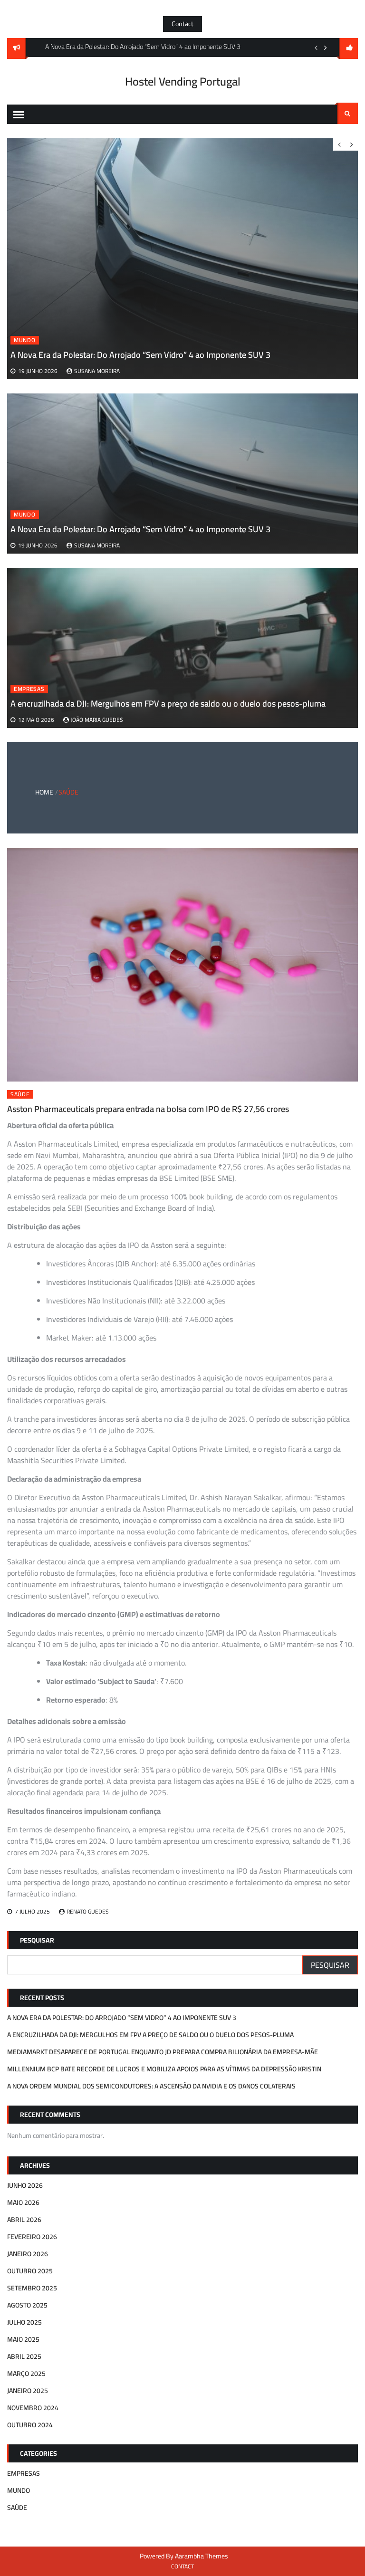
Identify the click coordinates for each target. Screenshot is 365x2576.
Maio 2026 (23, 2203)
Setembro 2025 (32, 2288)
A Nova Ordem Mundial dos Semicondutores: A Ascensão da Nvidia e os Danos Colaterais (151, 2086)
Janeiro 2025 (28, 2391)
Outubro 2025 (30, 2271)
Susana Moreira (97, 545)
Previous (316, 48)
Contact (182, 24)
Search (347, 113)
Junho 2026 (25, 2185)
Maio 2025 (23, 2339)
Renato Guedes (88, 1911)
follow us (348, 48)
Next (326, 48)
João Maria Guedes (97, 720)
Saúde (20, 1094)
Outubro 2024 (30, 2425)
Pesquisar (37, 1940)
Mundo (25, 515)
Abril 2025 (24, 2356)
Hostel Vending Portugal (183, 81)
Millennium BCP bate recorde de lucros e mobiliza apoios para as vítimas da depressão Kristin (164, 2069)
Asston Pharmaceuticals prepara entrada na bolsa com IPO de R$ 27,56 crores (148, 1109)
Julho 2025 (24, 2322)
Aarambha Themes (202, 2556)
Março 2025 (26, 2374)
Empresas (29, 689)
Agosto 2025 (27, 2305)
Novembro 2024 (33, 2408)
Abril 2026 (24, 2220)
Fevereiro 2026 (32, 2237)
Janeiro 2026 (28, 2254)
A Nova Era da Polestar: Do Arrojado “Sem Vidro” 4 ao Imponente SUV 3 (140, 529)
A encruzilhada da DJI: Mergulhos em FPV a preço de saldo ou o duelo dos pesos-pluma (168, 704)
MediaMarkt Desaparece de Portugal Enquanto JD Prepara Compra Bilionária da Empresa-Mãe (163, 2052)
